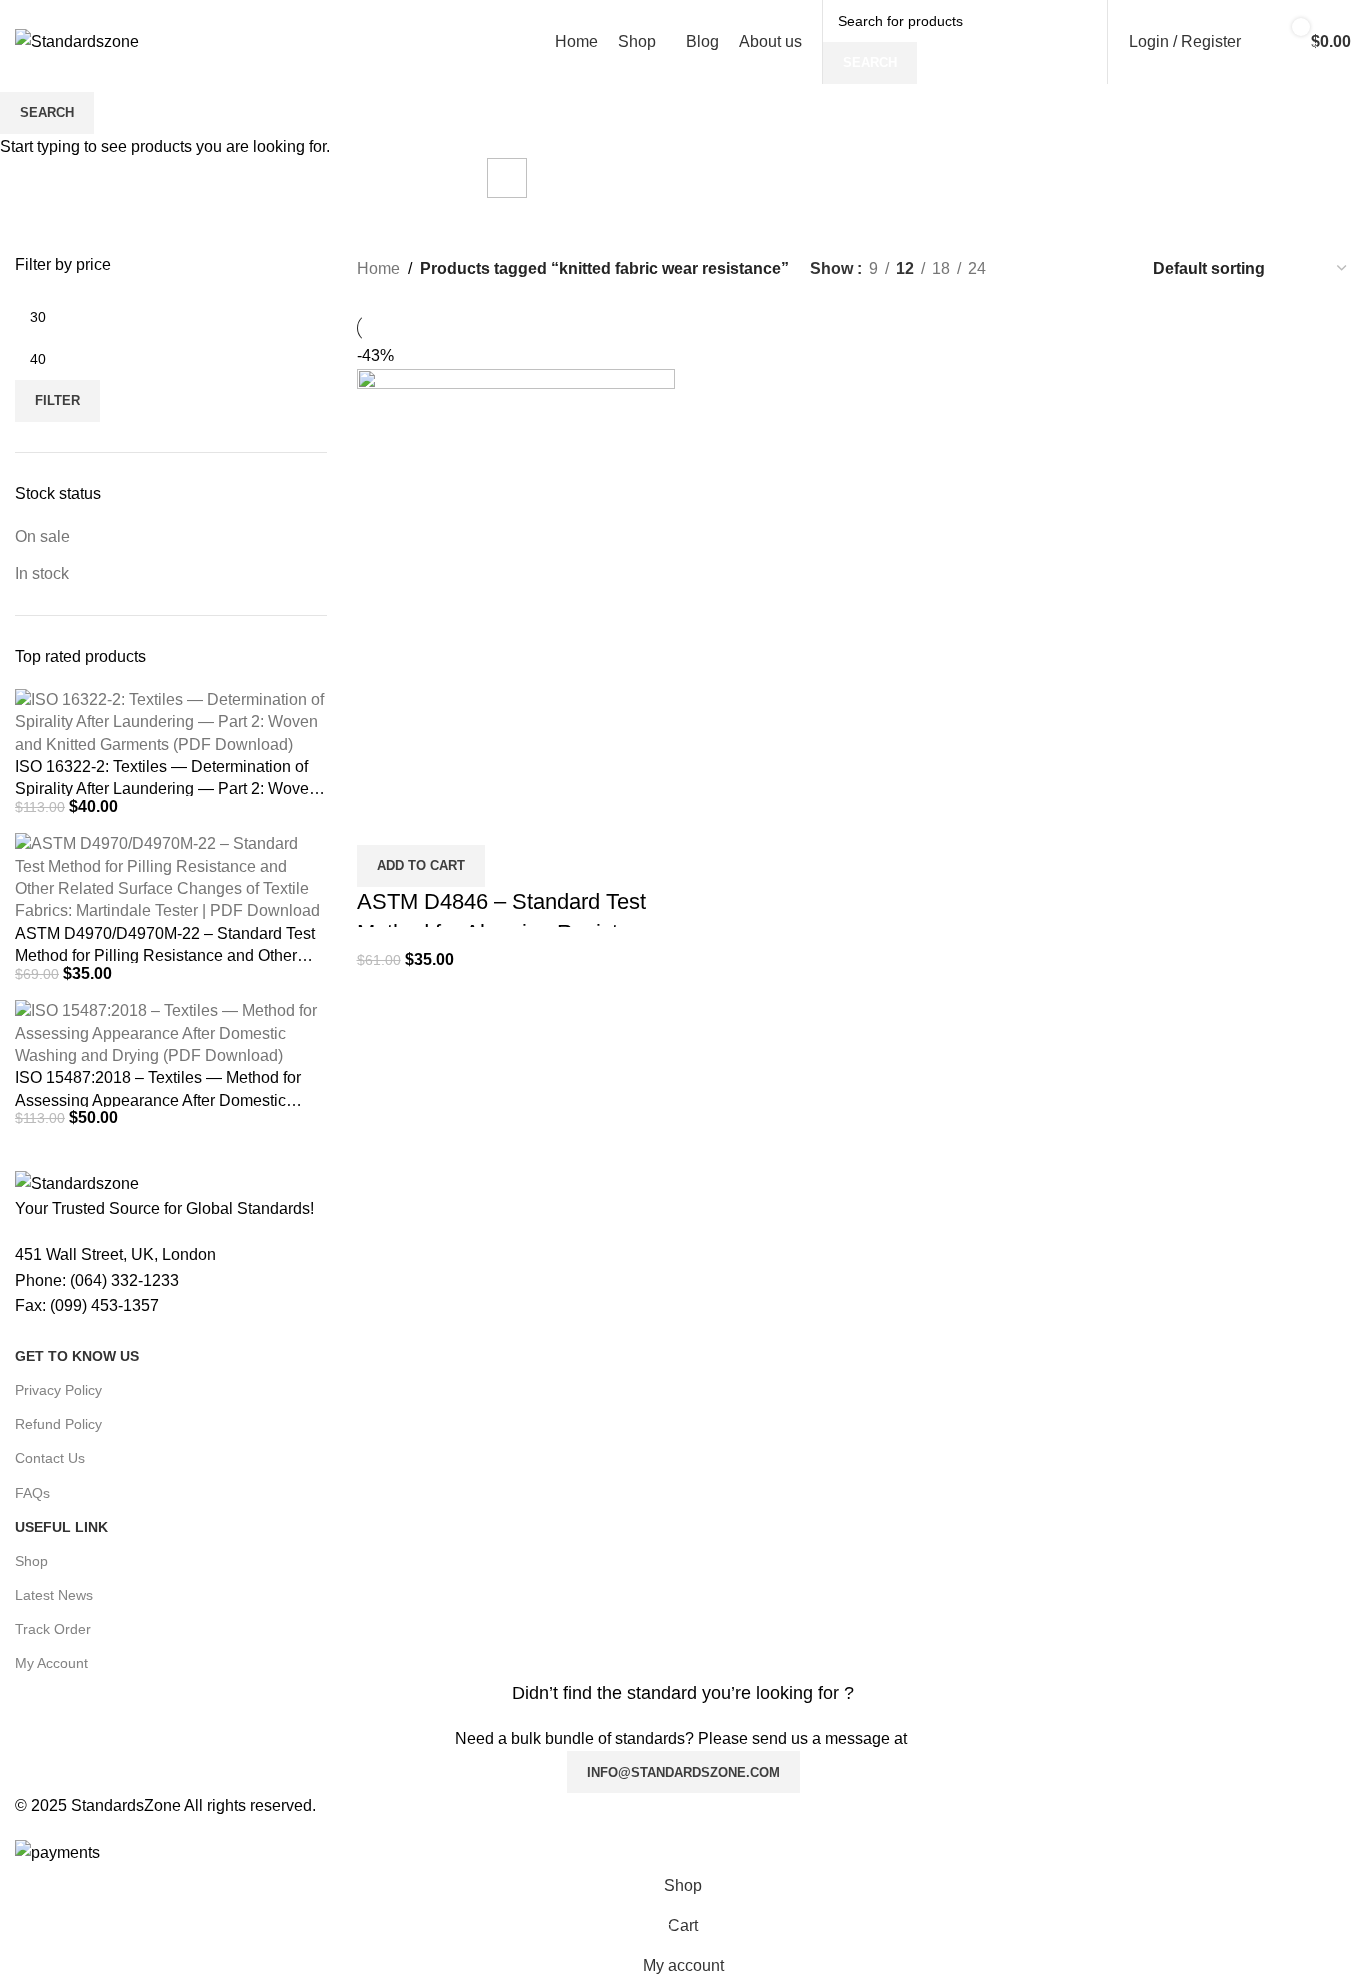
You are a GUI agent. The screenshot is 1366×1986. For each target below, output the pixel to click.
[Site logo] (77, 40)
